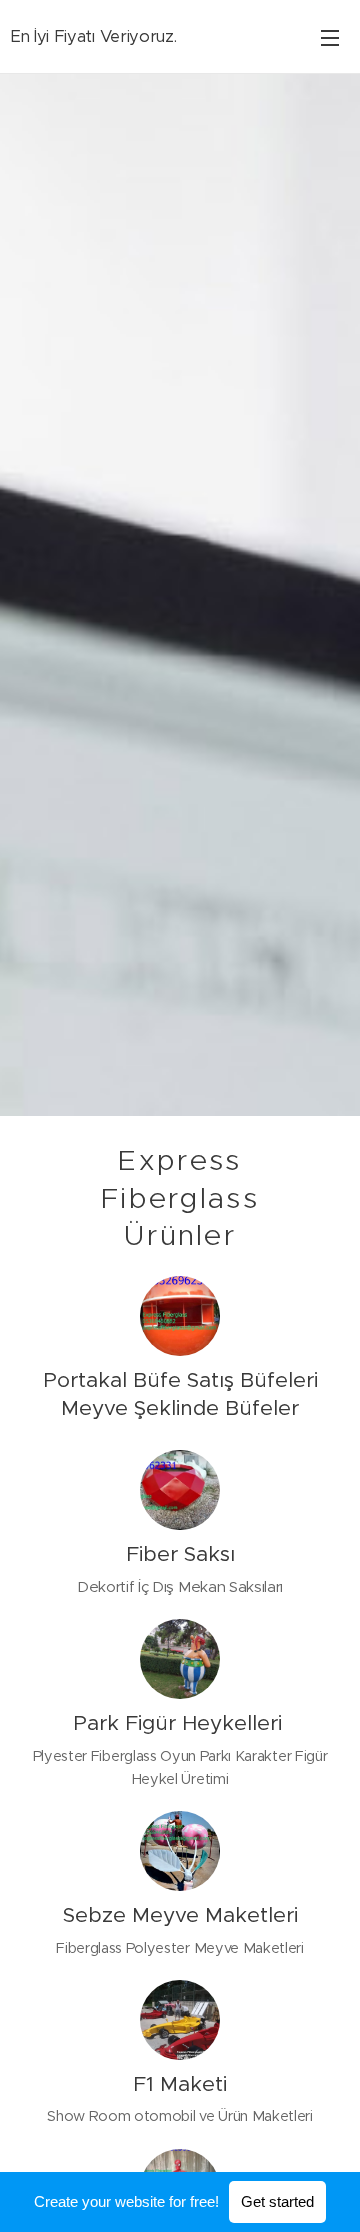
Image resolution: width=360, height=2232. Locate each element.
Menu (330, 37)
